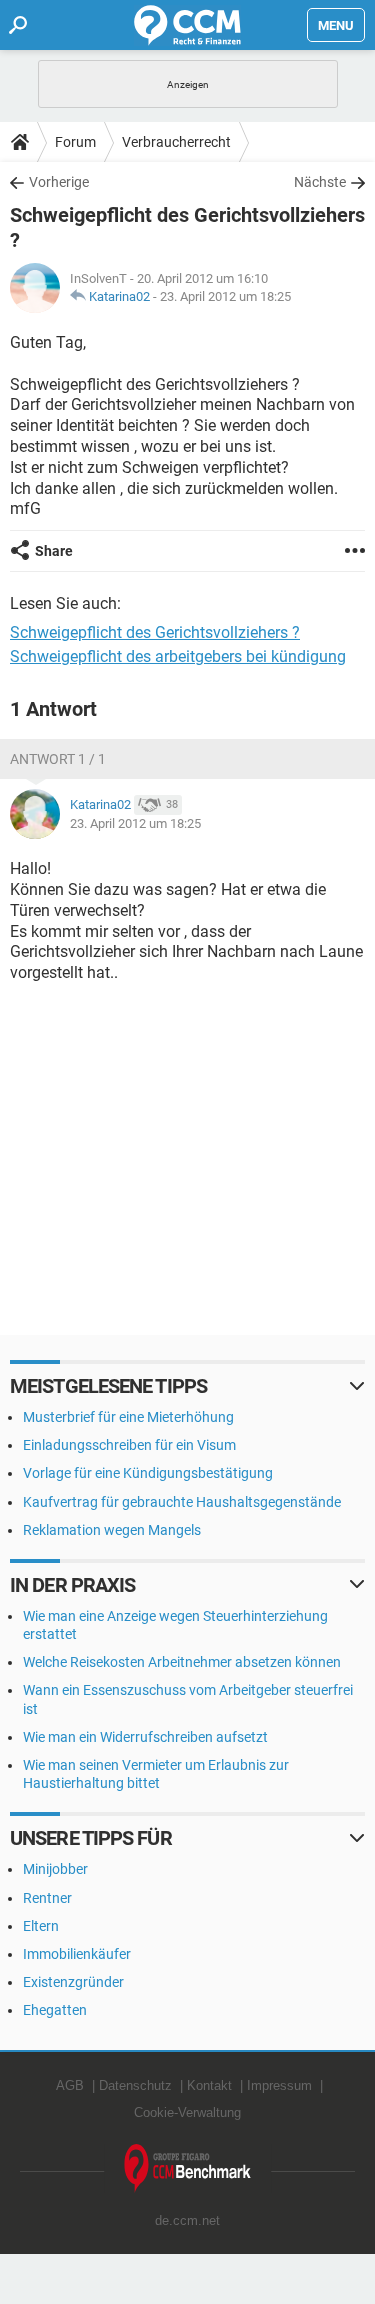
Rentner (47, 1898)
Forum (75, 142)
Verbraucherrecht (176, 142)
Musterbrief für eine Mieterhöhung (128, 1417)
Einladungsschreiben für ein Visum (129, 1445)
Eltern (41, 1926)
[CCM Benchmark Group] (188, 2168)
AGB (70, 2085)
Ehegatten (55, 2010)
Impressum (279, 2085)
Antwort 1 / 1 (58, 759)
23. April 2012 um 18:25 (225, 296)
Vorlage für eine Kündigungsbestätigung (148, 1473)
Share (54, 551)
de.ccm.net (187, 2220)
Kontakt (209, 2085)
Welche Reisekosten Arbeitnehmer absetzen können (182, 1662)
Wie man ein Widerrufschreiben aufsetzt (145, 1737)
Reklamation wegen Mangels (112, 1530)
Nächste (320, 182)
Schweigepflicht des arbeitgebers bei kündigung (178, 656)
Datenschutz (135, 2085)
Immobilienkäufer (77, 1954)
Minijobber (55, 1869)
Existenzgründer (73, 1982)
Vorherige (59, 182)
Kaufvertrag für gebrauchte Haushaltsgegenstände (182, 1502)
